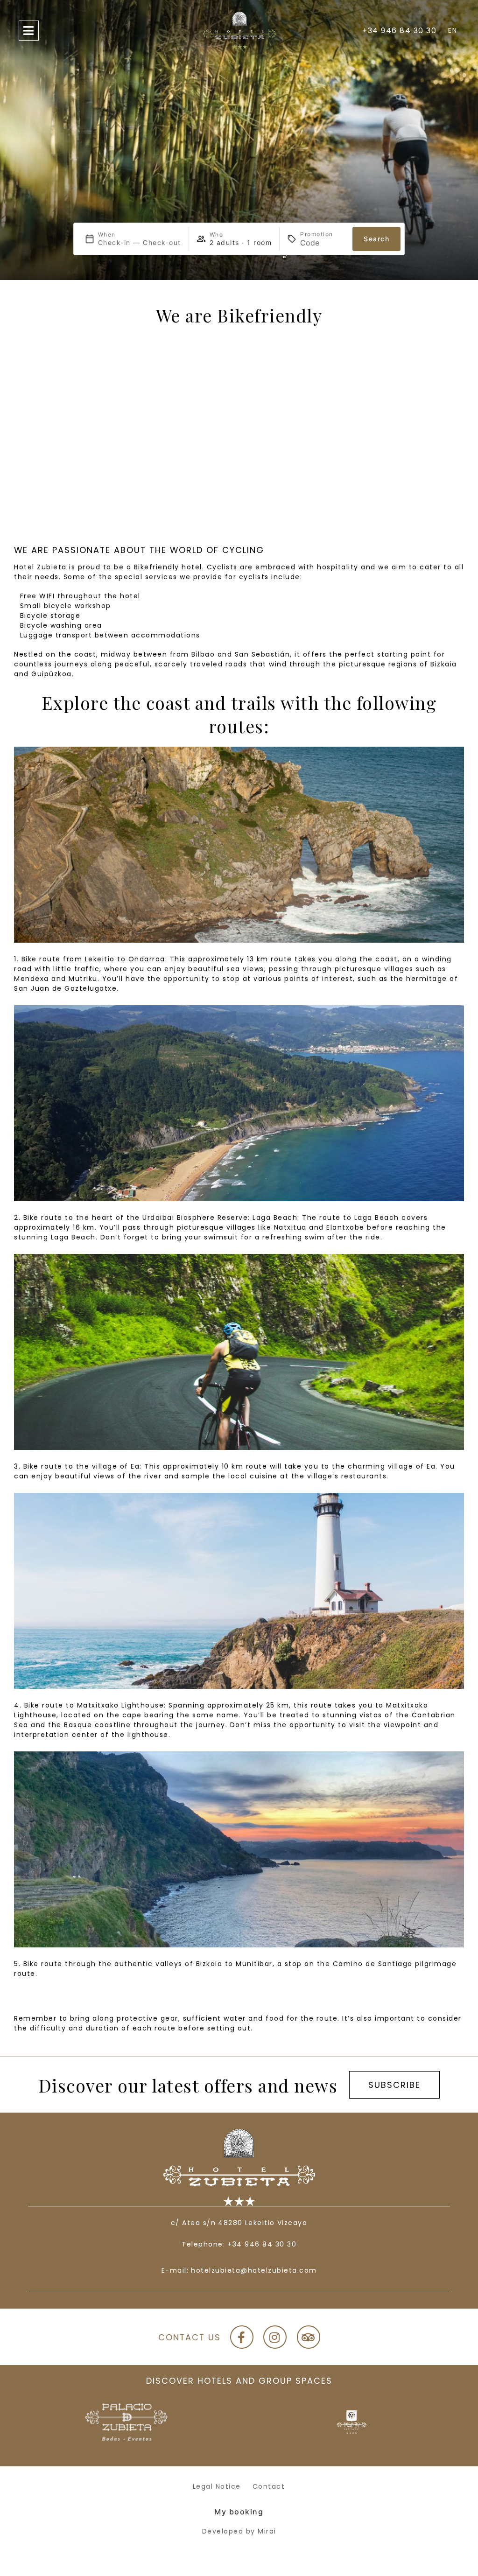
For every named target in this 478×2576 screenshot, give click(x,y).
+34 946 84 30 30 (262, 2244)
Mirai (267, 2531)
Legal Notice (217, 2486)
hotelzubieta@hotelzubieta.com (254, 2270)
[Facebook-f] (242, 2337)
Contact (269, 2486)
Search (376, 239)
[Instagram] (275, 2337)
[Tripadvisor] (309, 2337)
